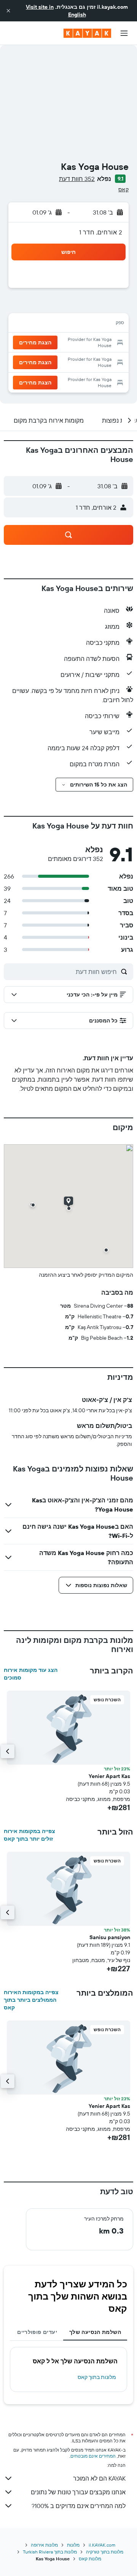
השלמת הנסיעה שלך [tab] (95, 2332)
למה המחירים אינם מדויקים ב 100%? (79, 2506)
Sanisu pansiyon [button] (110, 1937)
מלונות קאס (90, 2559)
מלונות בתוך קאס (97, 2377)
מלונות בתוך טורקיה (105, 2552)
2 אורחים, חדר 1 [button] (101, 232)
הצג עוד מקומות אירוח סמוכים (31, 1674)
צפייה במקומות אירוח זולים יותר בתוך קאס (29, 1835)
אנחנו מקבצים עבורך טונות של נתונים (78, 2492)
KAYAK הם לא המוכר (99, 2478)
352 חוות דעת (77, 179)
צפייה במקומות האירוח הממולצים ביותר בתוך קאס (31, 2000)
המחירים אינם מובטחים (93, 2456)
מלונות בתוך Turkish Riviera (50, 2552)
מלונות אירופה (44, 2545)
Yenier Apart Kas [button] (109, 1776)
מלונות (73, 2545)
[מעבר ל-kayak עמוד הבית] (87, 33)
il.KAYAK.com (102, 2545)
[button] (8, 11)
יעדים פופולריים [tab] (37, 2332)
